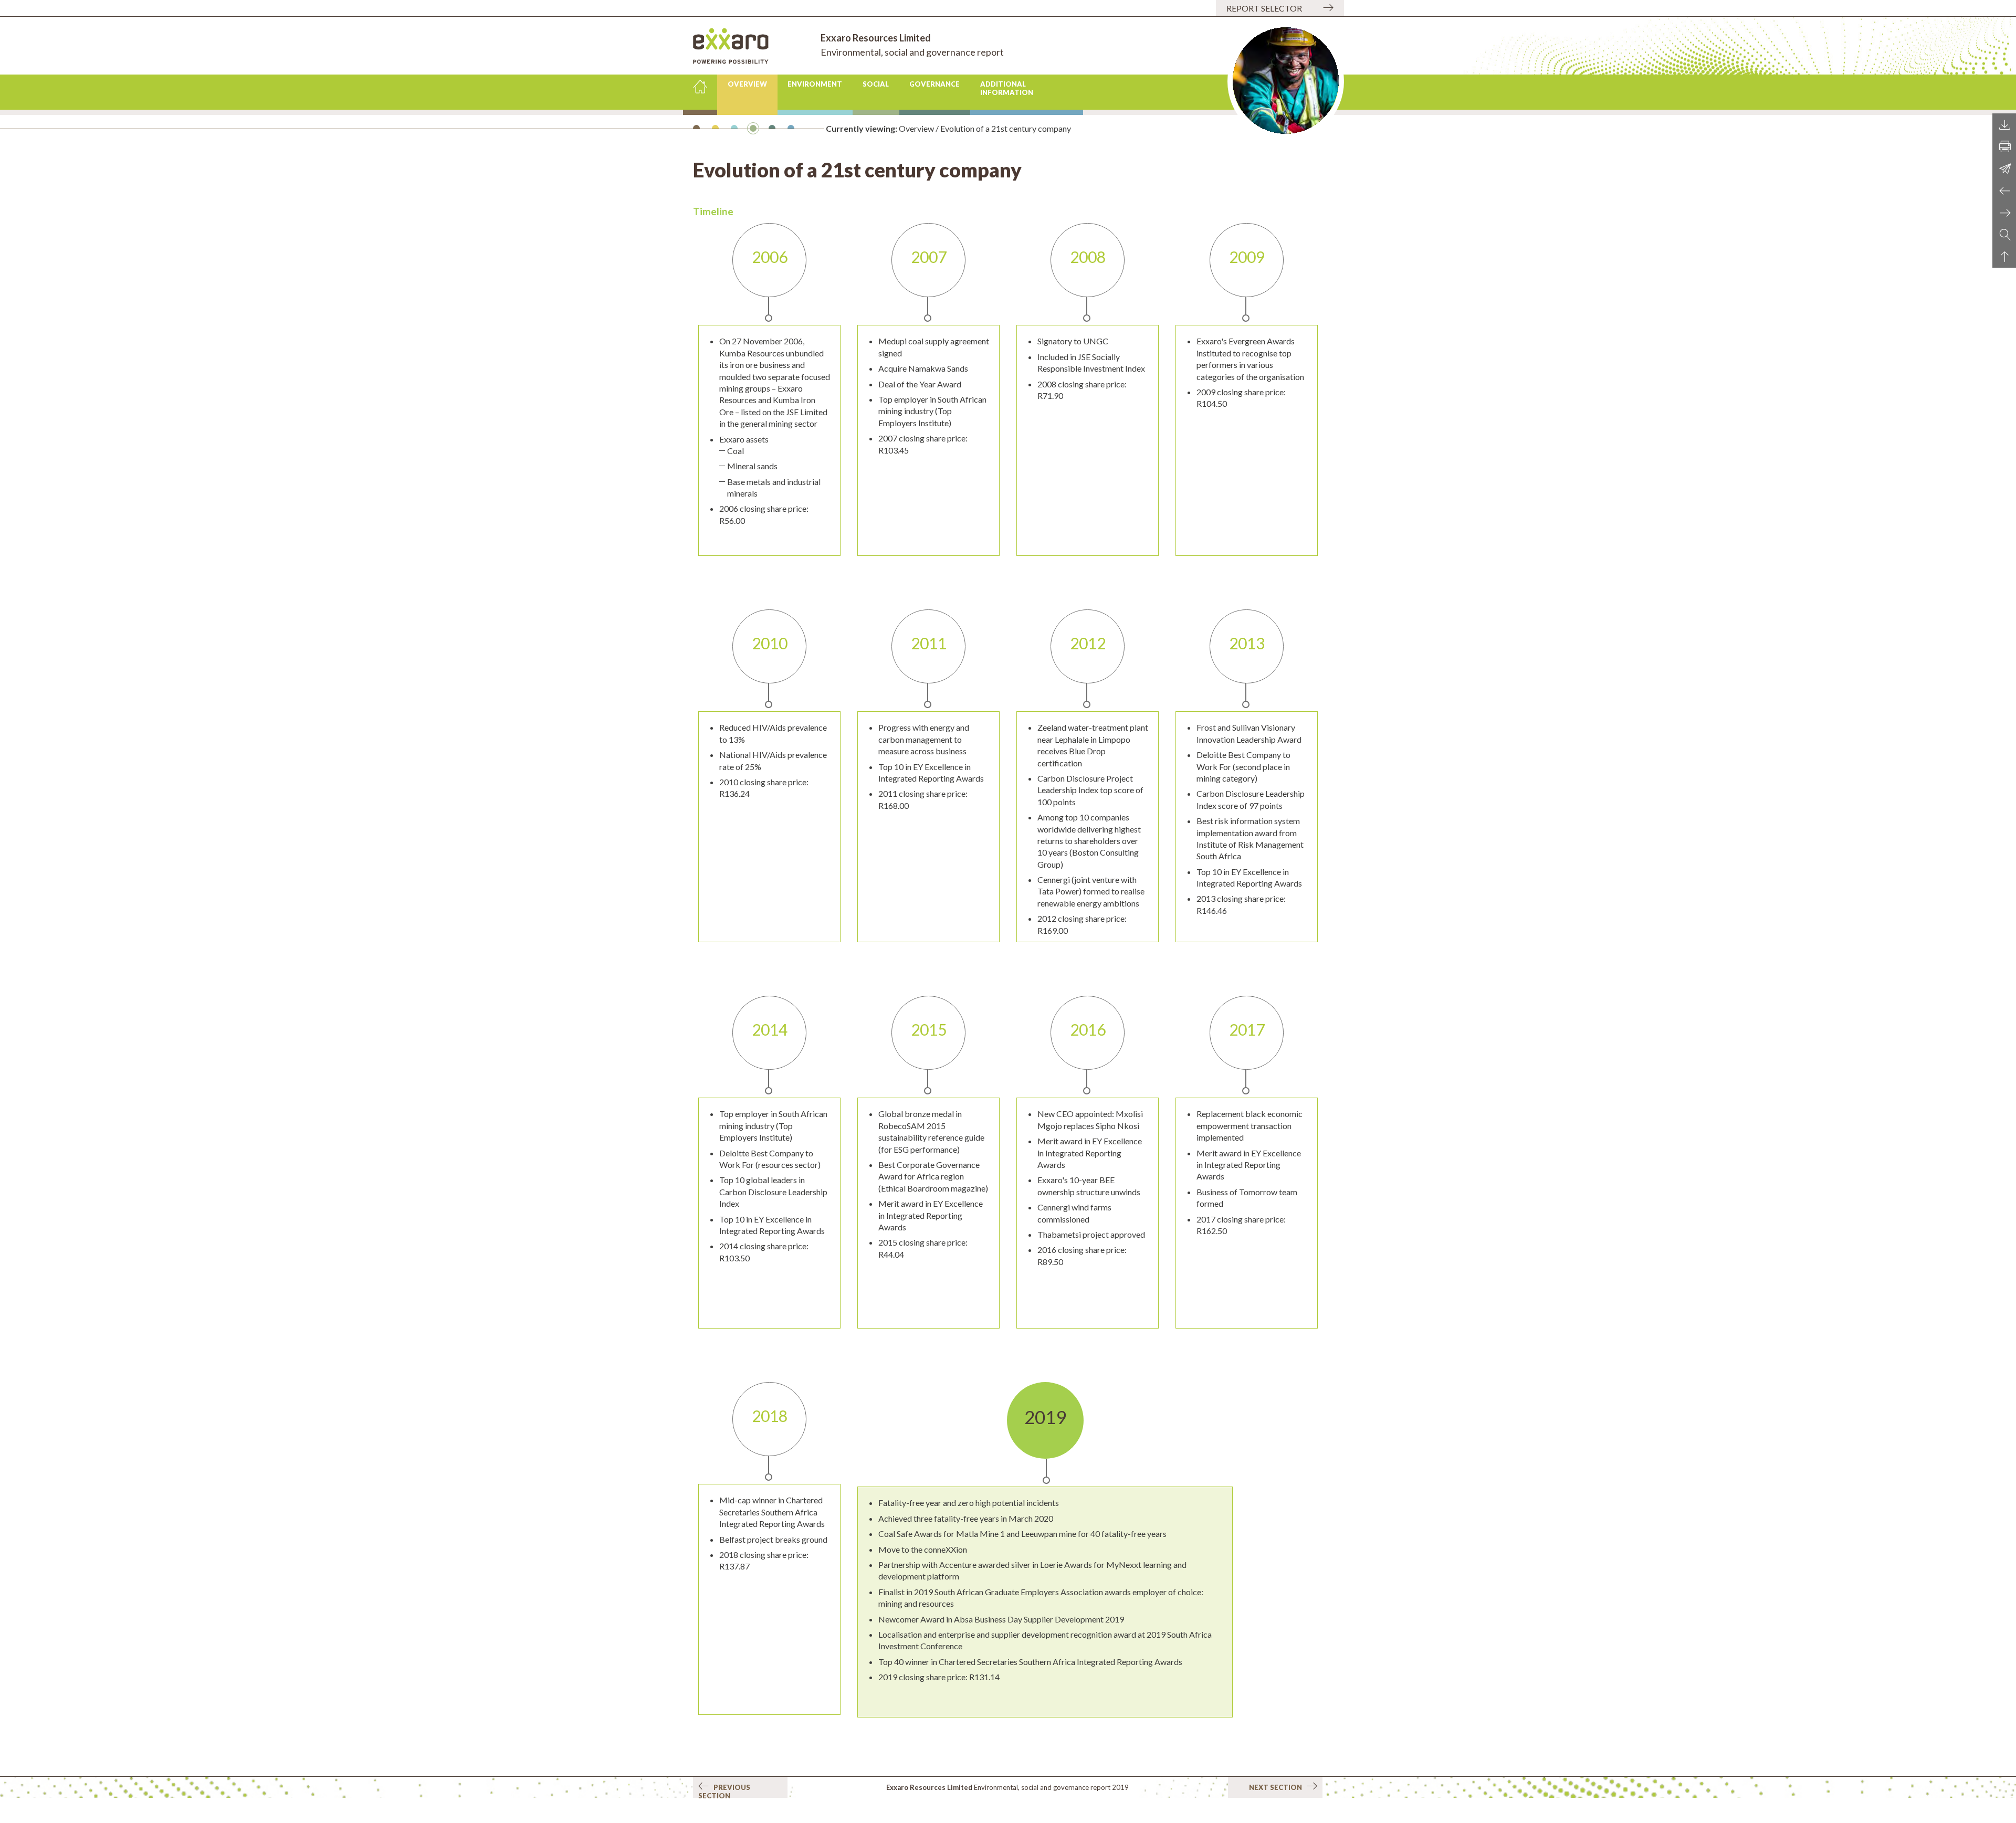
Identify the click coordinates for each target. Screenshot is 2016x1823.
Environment (815, 84)
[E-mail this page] (2004, 168)
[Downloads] (2004, 124)
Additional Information (1007, 88)
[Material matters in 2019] (2004, 213)
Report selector (1264, 8)
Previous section (724, 1790)
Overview (747, 84)
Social (876, 84)
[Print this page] (2004, 146)
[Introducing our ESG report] (2004, 191)
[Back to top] (2004, 257)
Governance (934, 84)
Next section (1278, 1787)
